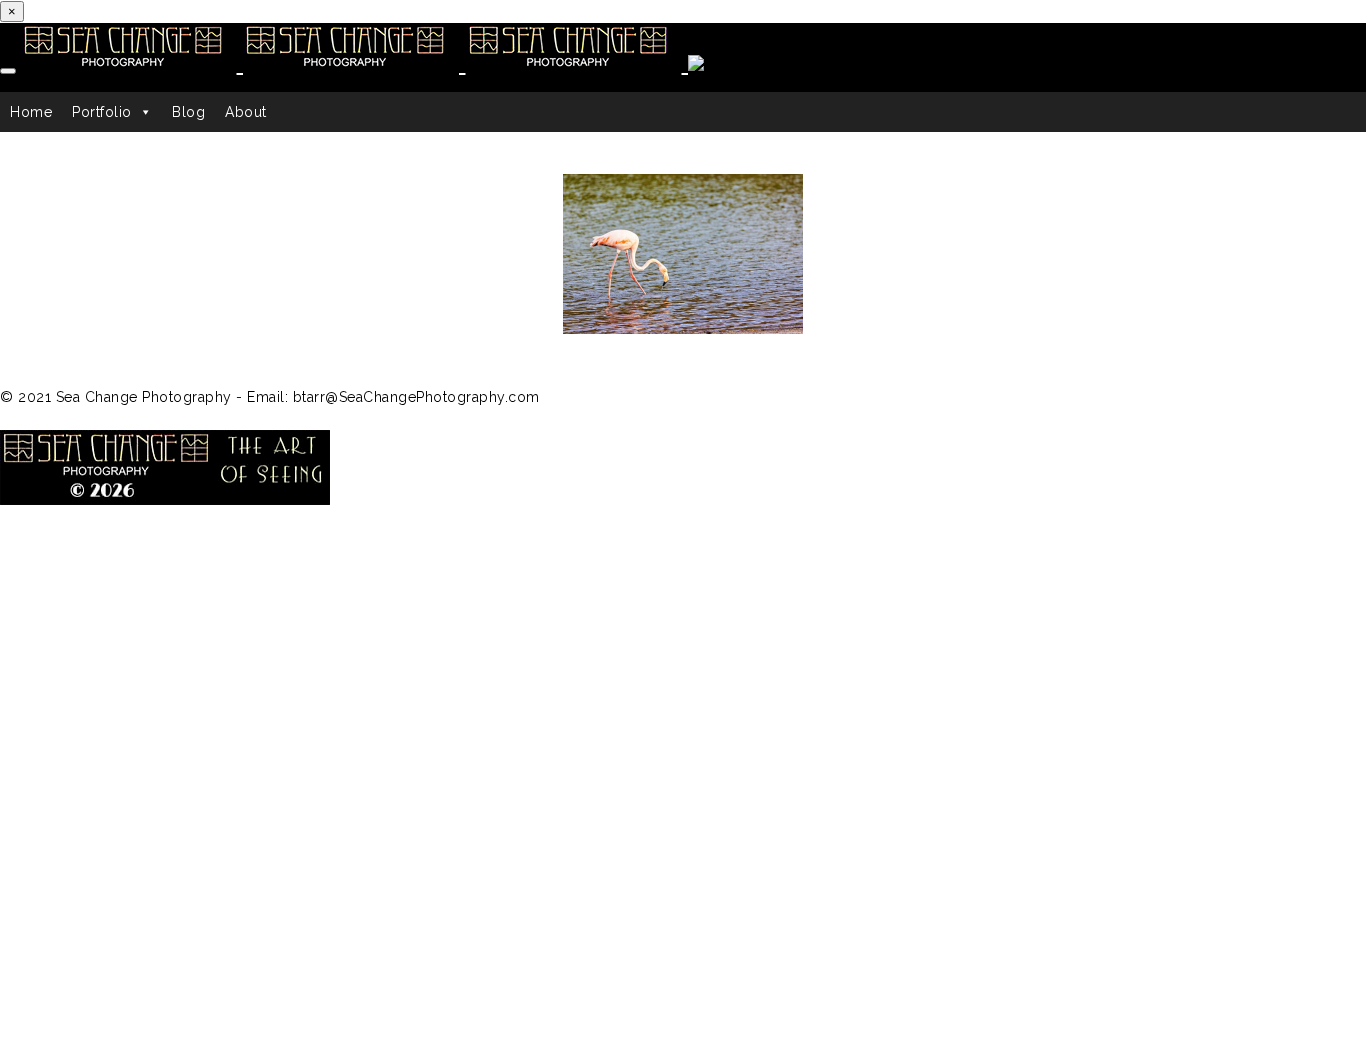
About (246, 112)
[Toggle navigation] (8, 71)
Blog (188, 112)
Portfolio (102, 112)
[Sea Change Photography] (368, 63)
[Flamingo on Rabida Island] (683, 254)
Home (31, 112)
